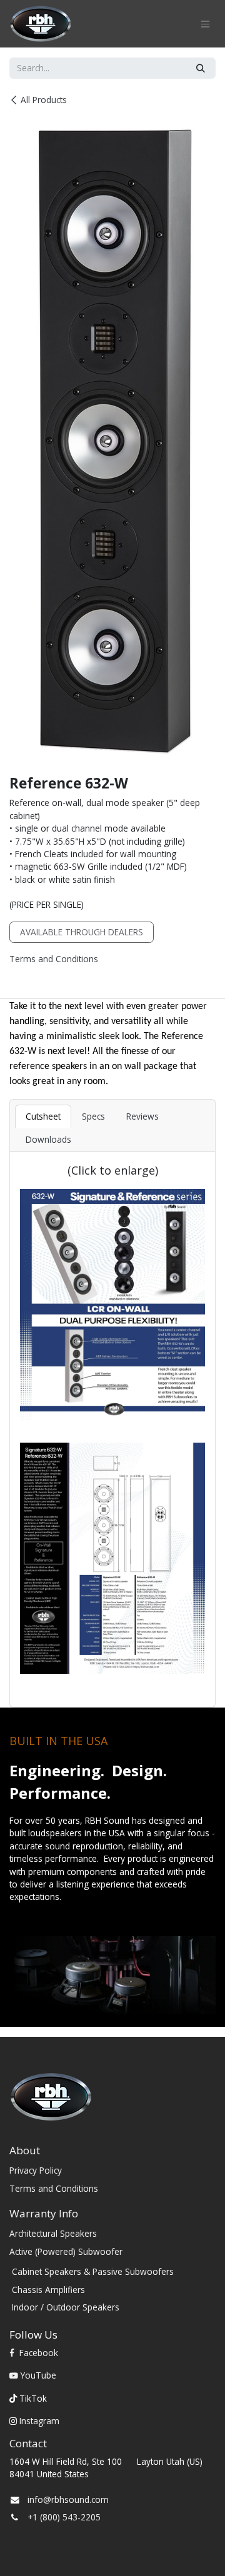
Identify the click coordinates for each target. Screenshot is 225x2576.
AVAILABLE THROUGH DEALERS (82, 932)
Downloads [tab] (48, 1139)
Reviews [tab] (142, 1116)
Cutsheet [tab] (43, 1116)
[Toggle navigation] (205, 24)
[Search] (201, 68)
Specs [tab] (93, 1116)
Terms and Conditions (54, 959)
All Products (44, 100)
